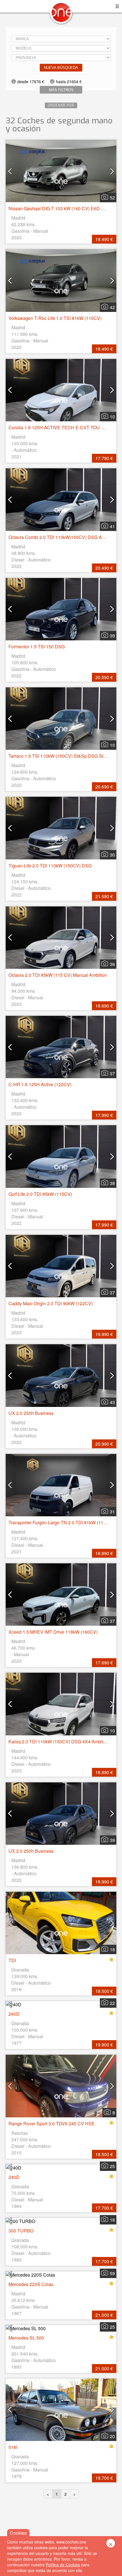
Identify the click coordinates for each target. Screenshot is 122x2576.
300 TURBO (21, 2231)
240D (14, 2014)
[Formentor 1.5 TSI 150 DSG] (61, 609)
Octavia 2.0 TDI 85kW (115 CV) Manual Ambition (58, 975)
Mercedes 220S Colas (31, 2284)
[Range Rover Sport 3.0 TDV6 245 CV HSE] (61, 2086)
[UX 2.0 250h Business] (61, 1375)
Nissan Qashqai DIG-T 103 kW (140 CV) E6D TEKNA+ (64, 208)
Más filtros (61, 90)
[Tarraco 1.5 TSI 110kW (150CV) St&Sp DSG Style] (61, 719)
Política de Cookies (63, 2565)
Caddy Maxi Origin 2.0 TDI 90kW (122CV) (51, 1303)
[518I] (61, 2410)
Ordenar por (61, 105)
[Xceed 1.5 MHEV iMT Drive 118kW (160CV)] (61, 1595)
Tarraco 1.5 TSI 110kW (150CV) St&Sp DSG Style (59, 756)
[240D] (61, 2004)
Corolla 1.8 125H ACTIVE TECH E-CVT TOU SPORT (63, 427)
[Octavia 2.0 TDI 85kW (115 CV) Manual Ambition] (61, 938)
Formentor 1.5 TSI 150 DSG (37, 646)
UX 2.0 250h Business (31, 1413)
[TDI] (61, 1923)
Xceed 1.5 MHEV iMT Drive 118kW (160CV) (53, 1632)
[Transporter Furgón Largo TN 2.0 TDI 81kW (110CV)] (61, 1485)
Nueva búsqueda (61, 68)
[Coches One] (61, 15)
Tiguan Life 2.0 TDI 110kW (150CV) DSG (50, 866)
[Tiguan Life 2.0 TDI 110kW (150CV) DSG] (61, 828)
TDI (12, 1960)
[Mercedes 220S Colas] (61, 2275)
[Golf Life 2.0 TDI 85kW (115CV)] (61, 1156)
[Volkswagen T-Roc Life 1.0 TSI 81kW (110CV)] (61, 280)
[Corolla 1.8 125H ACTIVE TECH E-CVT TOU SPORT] (61, 390)
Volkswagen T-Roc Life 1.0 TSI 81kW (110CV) (55, 318)
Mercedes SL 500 (26, 2338)
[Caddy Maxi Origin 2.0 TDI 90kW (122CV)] (61, 1266)
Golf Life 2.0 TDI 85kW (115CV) (40, 1194)
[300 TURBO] (61, 2221)
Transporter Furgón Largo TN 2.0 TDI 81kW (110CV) (61, 1522)
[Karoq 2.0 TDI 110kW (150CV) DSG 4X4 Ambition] (61, 1704)
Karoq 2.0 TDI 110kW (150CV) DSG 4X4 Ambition (59, 1741)
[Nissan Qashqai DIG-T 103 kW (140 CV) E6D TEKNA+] (61, 171)
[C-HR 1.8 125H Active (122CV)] (61, 1047)
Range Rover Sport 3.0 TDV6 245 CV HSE (52, 2123)
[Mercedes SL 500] (61, 2328)
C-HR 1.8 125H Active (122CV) (40, 1084)
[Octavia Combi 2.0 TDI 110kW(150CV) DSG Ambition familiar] (61, 500)
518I (13, 2447)
